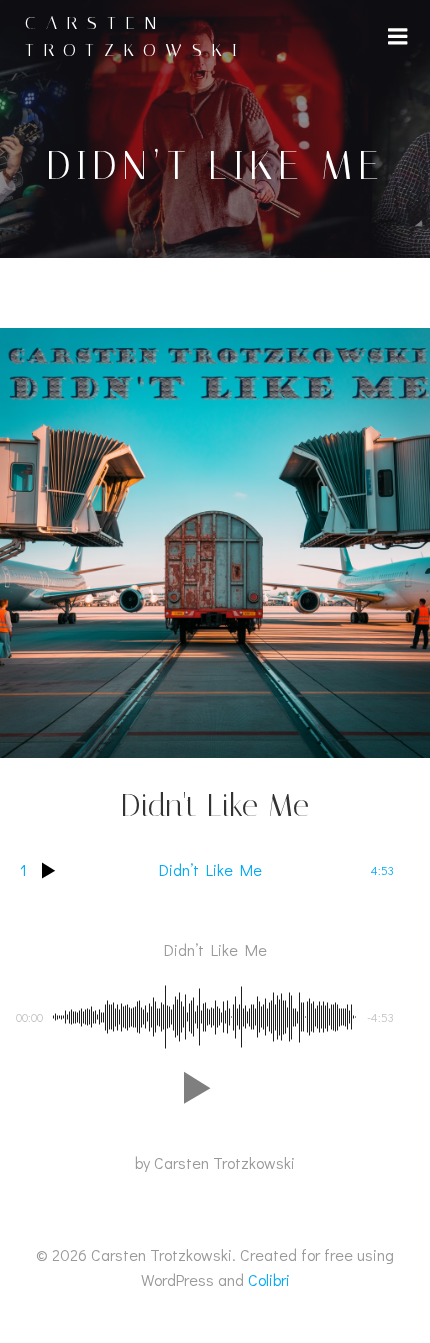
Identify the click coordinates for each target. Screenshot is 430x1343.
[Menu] (398, 37)
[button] (193, 1088)
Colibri (269, 1279)
